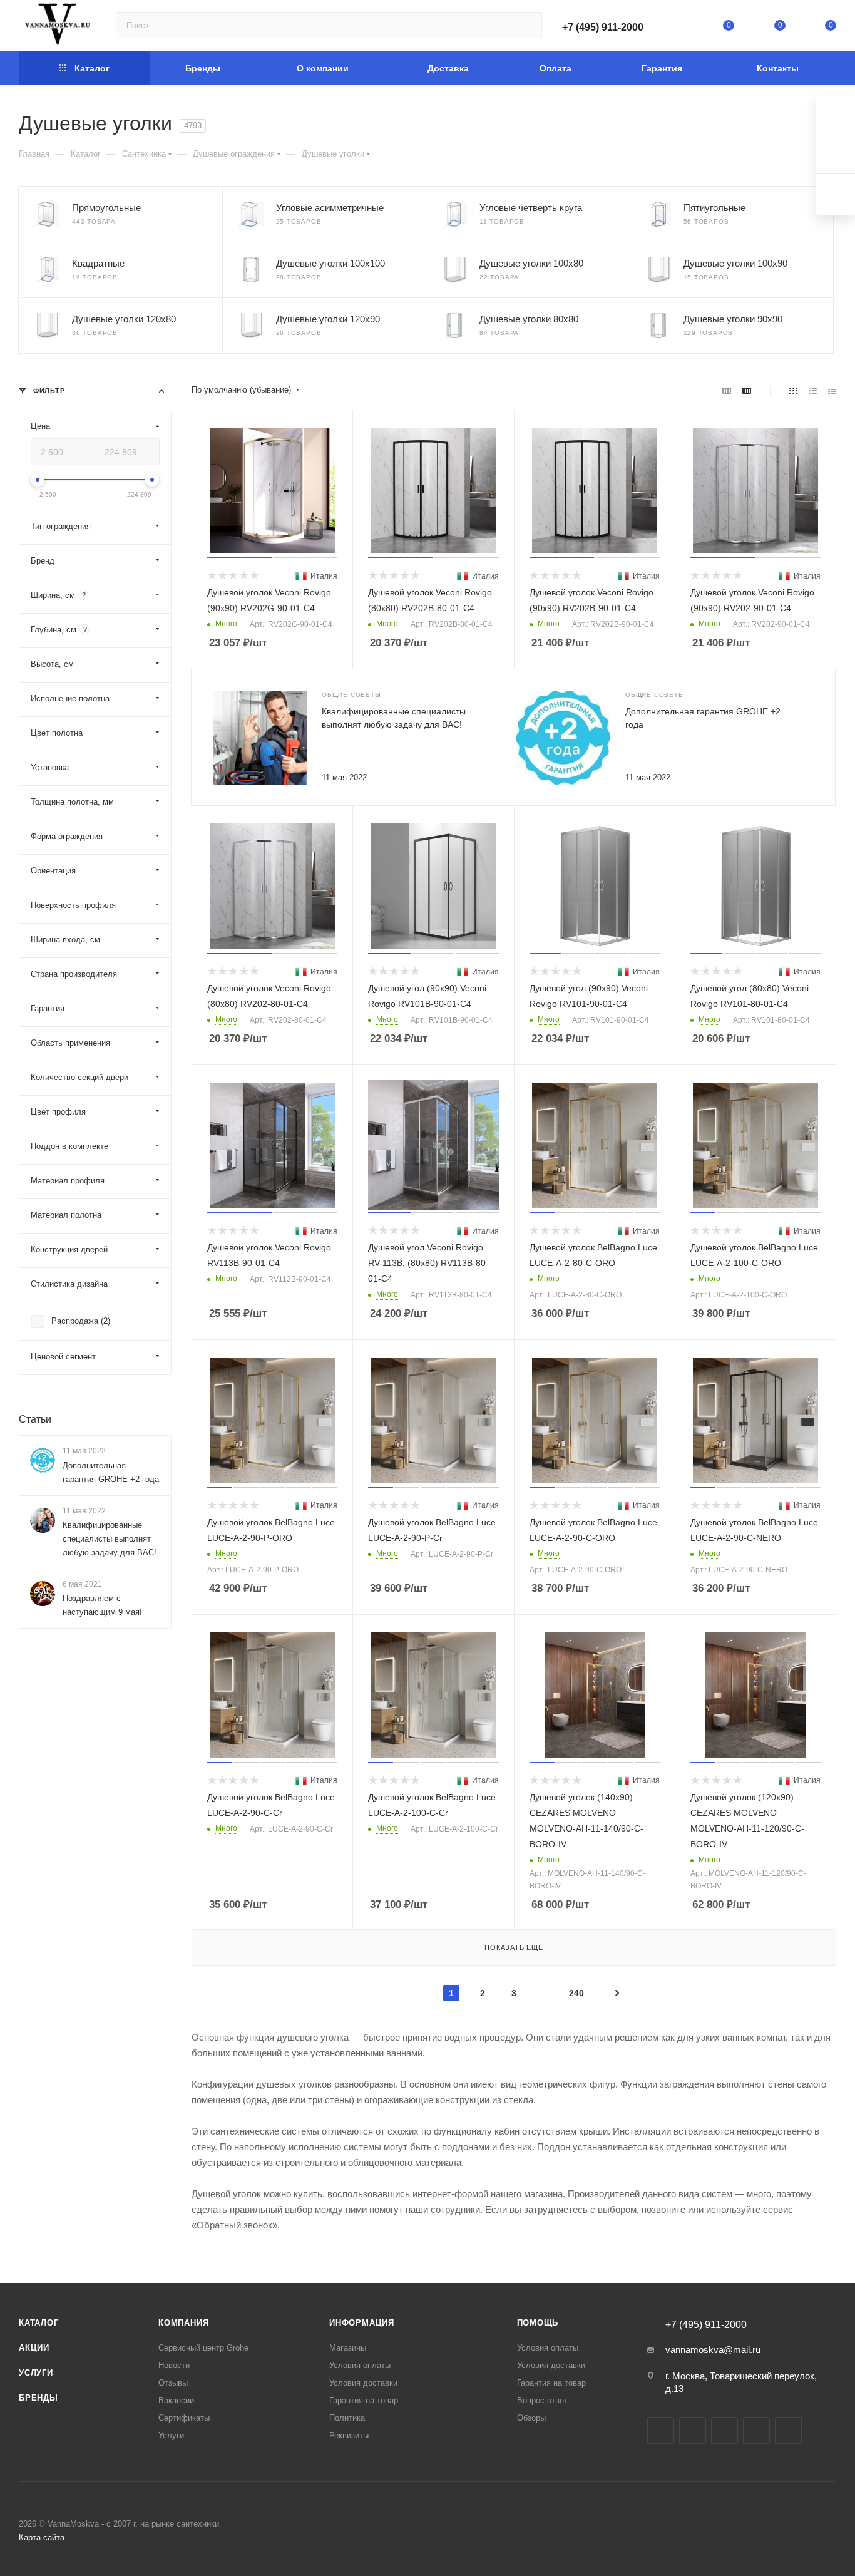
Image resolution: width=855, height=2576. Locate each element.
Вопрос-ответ (542, 2400)
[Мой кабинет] (678, 28)
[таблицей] (832, 390)
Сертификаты (184, 2418)
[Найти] (527, 25)
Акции (34, 2348)
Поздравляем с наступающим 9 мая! (102, 1605)
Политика (347, 2418)
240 (576, 1993)
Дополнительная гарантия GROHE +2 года (111, 1472)
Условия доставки (363, 2383)
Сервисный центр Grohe (203, 2348)
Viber (788, 2430)
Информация (362, 2323)
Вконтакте (661, 2430)
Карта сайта (42, 2537)
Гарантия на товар (364, 2400)
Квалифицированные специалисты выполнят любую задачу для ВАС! (110, 1539)
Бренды (38, 2398)
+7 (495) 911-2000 (603, 27)
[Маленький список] (727, 390)
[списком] (813, 390)
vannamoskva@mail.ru (713, 2350)
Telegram (693, 2430)
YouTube (724, 2430)
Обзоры (531, 2418)
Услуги (36, 2373)
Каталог (39, 2323)
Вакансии (176, 2400)
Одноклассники (756, 2430)
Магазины (348, 2348)
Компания (183, 2323)
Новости (174, 2365)
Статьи (35, 1419)
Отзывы (173, 2383)
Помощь (538, 2323)
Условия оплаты (360, 2365)
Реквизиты (349, 2435)
